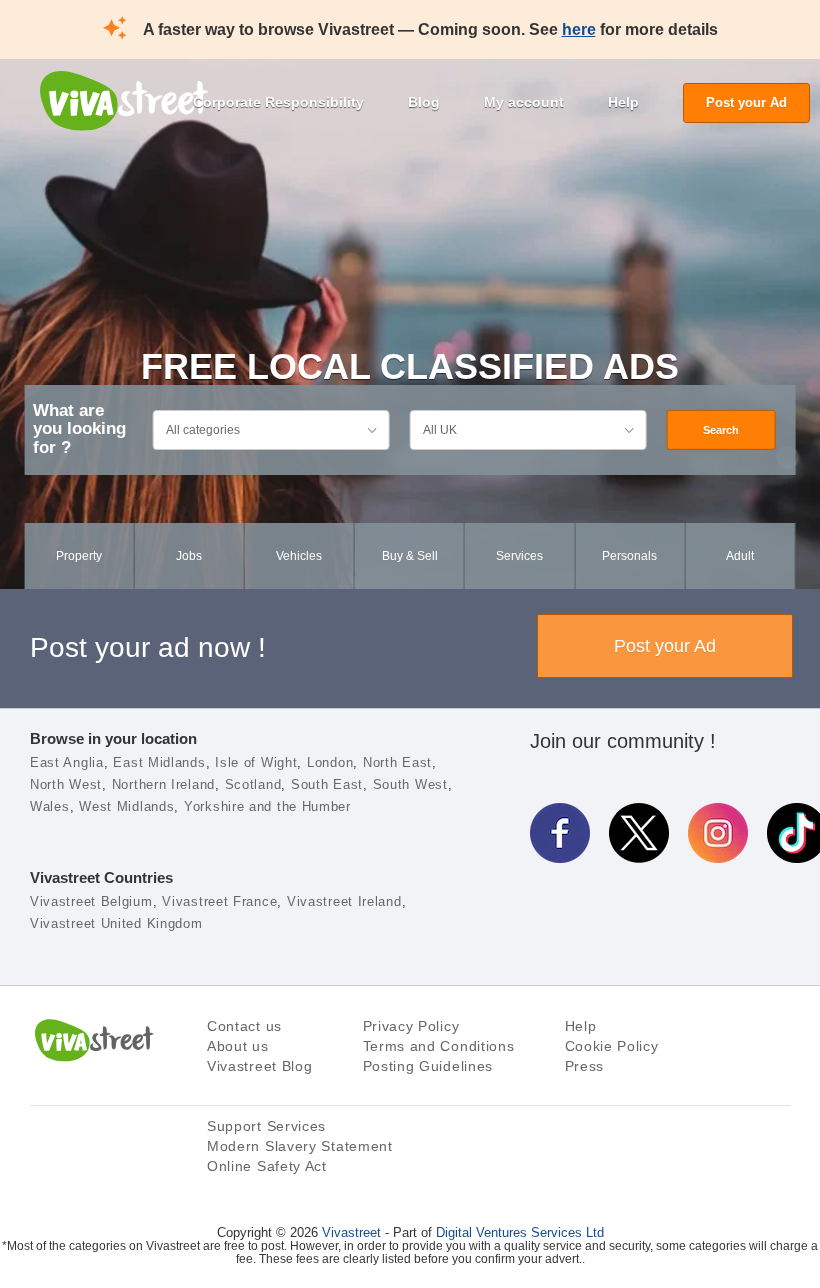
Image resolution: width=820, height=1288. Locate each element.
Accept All (596, 1239)
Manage (214, 1239)
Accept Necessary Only (408, 1239)
